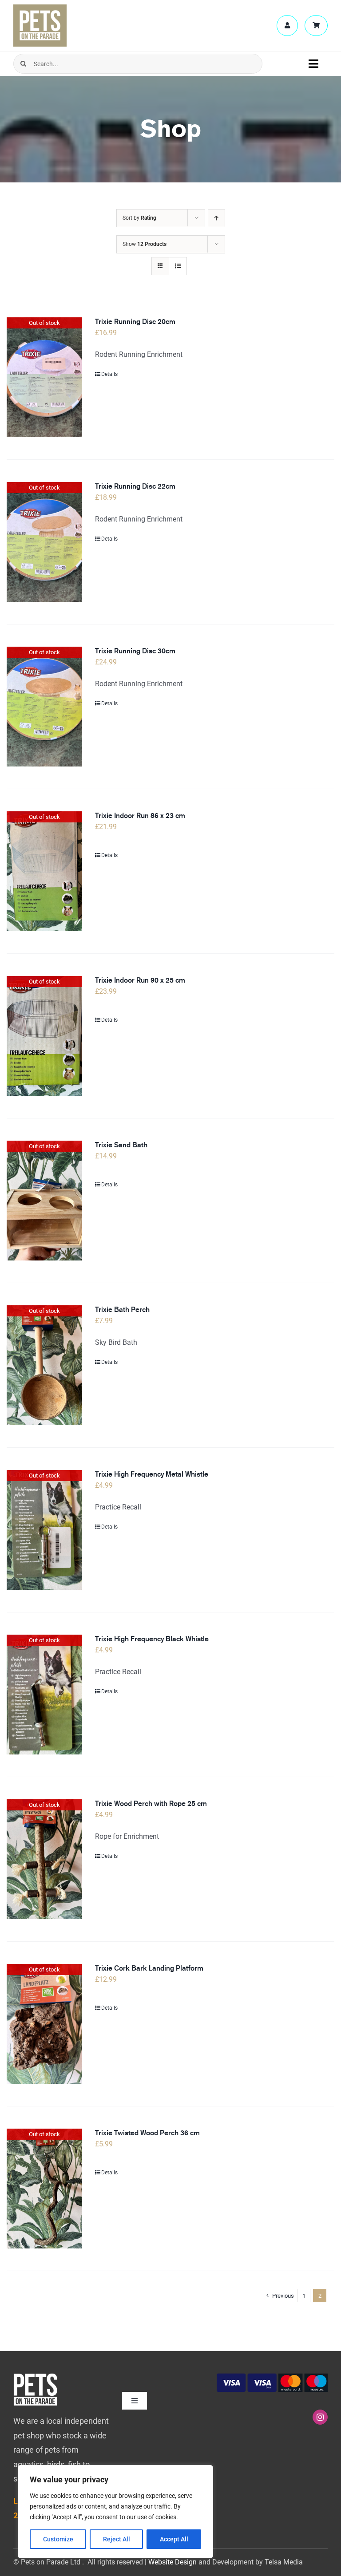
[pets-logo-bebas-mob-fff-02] (36, 2376)
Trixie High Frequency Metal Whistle (152, 1474)
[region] (115, 2512)
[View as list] (178, 266)
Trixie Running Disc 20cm (135, 322)
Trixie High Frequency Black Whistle (152, 1639)
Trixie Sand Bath (121, 1145)
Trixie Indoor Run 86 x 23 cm (140, 816)
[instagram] (320, 2417)
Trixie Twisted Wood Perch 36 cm (147, 2133)
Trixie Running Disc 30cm (135, 651)
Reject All (117, 2539)
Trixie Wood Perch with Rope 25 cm (151, 1804)
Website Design (172, 2562)
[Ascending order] (216, 218)
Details (109, 374)
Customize (58, 2539)
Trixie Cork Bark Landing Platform (149, 1968)
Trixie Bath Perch (122, 1310)
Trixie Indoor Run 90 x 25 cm (140, 980)
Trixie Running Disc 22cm (135, 486)
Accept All (174, 2539)
